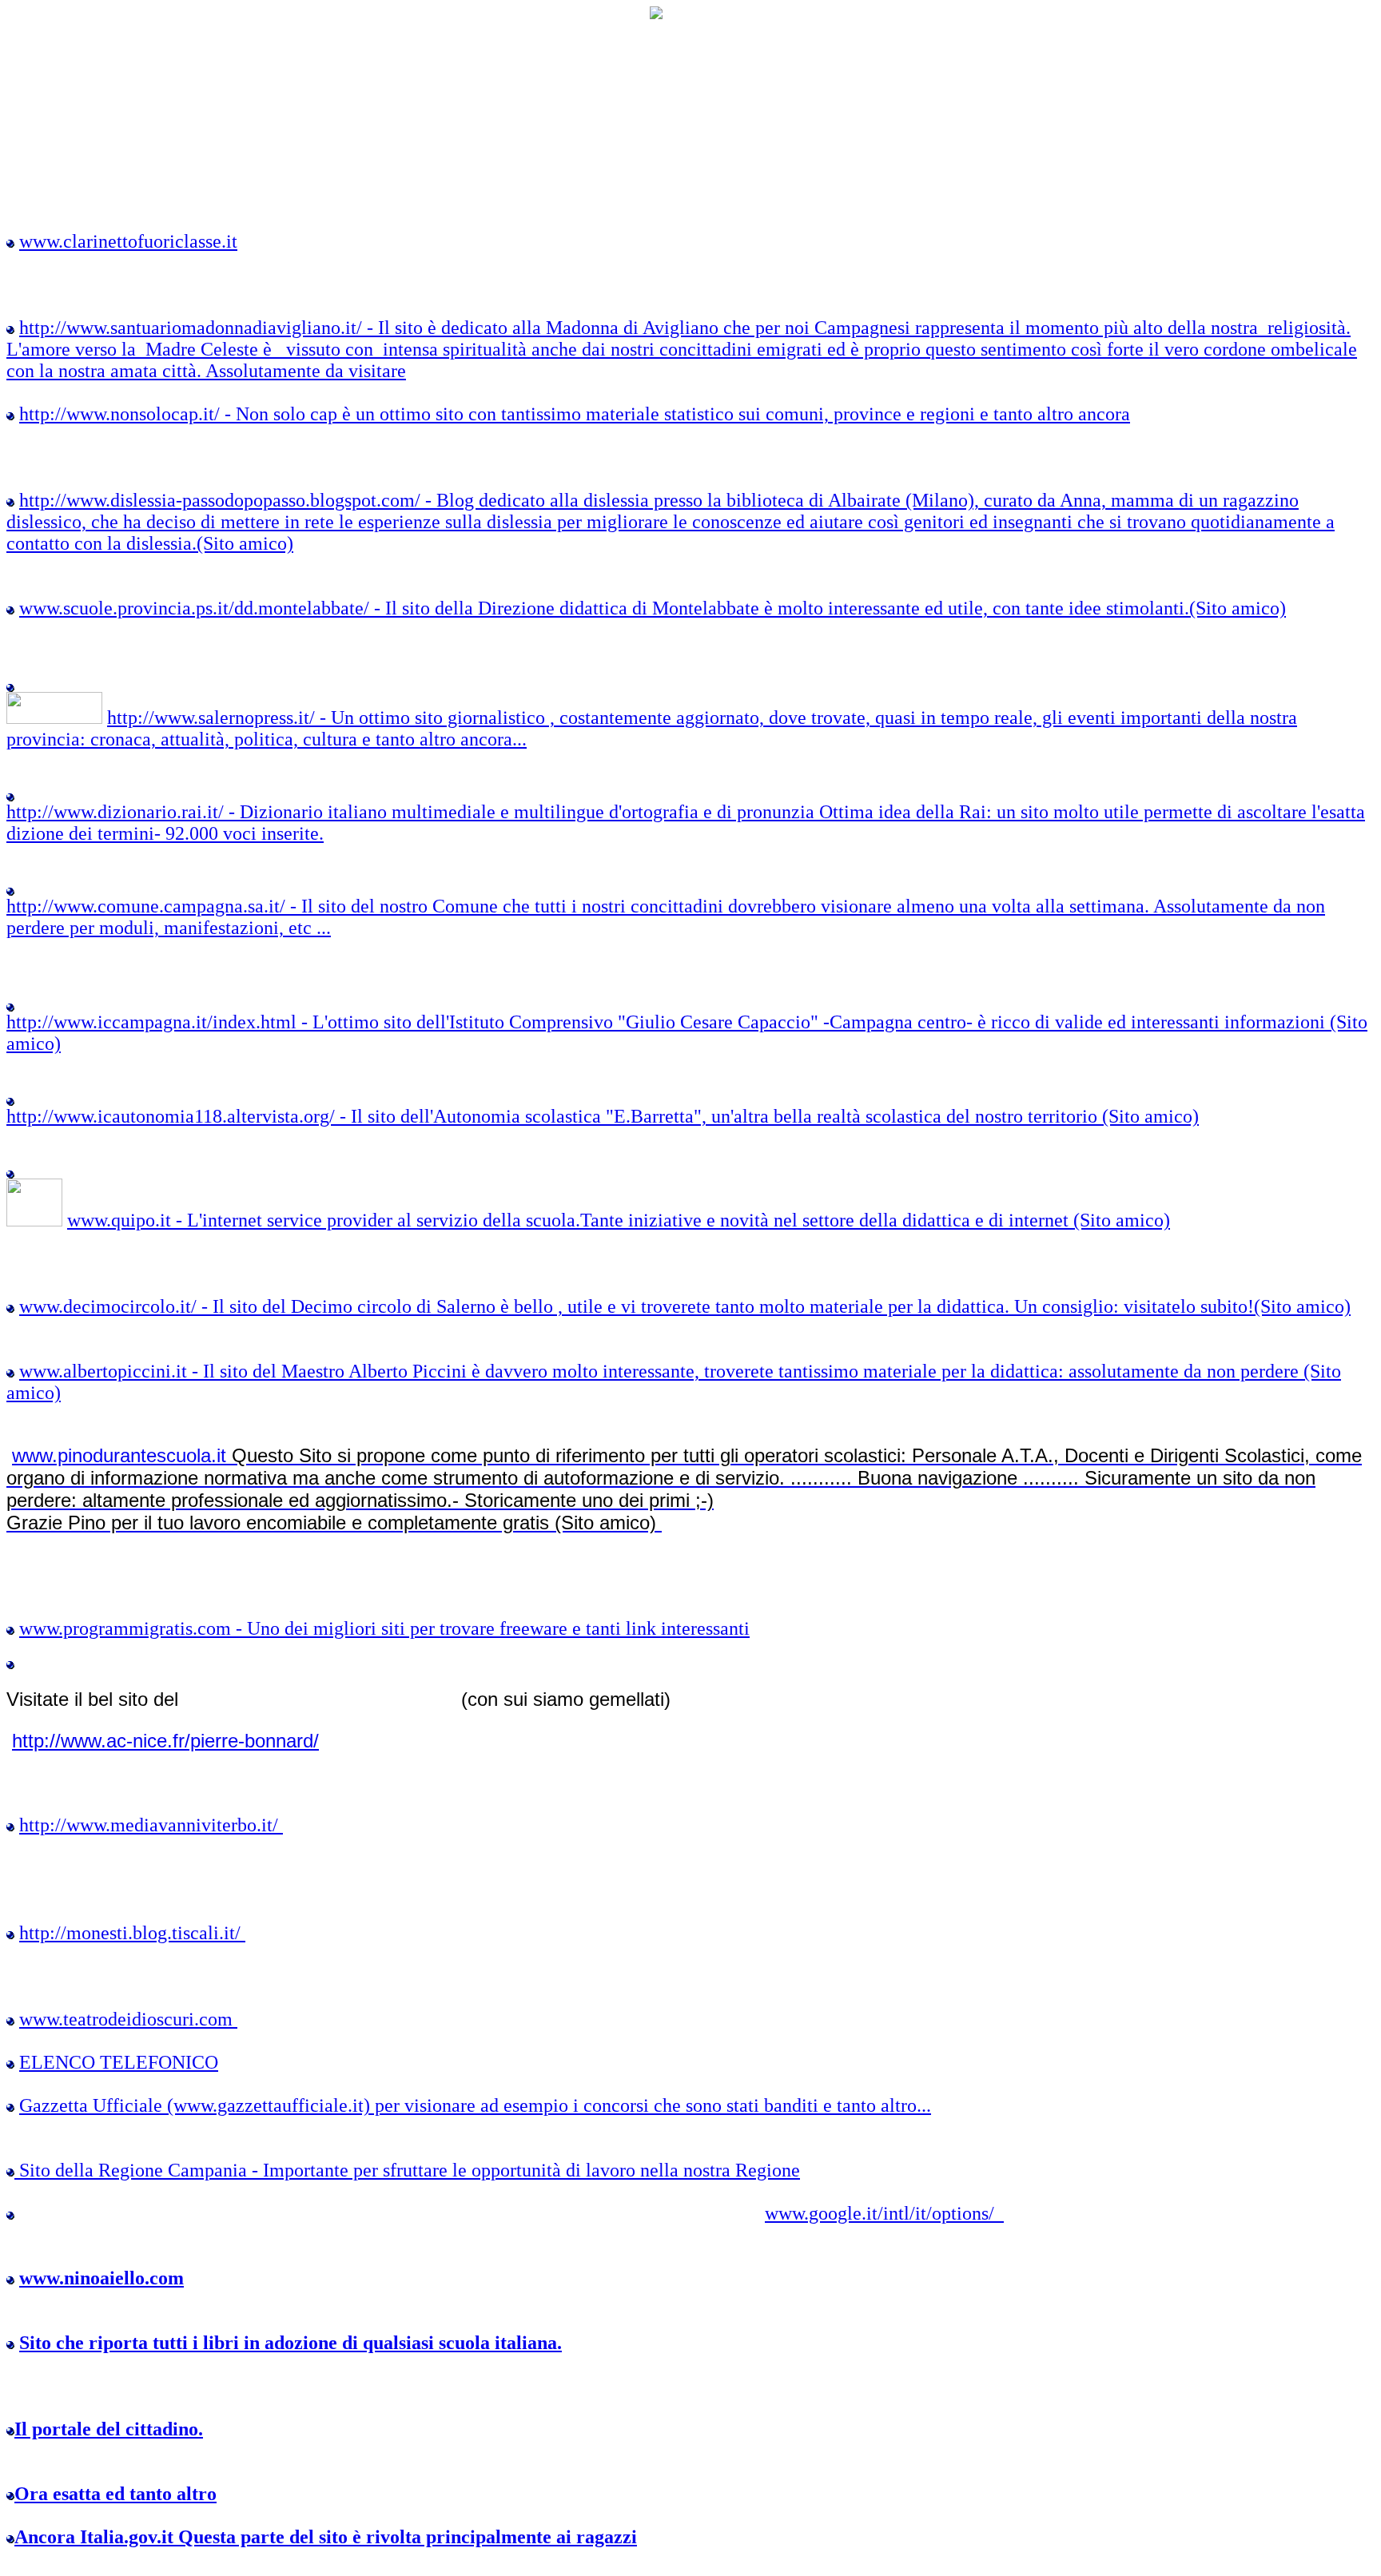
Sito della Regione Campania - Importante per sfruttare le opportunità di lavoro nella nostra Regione (410, 2170)
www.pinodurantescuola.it (684, 1489)
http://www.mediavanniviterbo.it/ (151, 1825)
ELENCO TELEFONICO (119, 2062)
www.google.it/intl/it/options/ (884, 2213)
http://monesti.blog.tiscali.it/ (132, 1933)
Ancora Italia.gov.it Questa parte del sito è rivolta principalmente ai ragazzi (326, 2537)
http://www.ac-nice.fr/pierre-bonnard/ (165, 1741)
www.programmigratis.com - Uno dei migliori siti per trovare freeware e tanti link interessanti (384, 1628)
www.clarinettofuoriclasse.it (128, 241)
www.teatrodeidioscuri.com (128, 2019)
